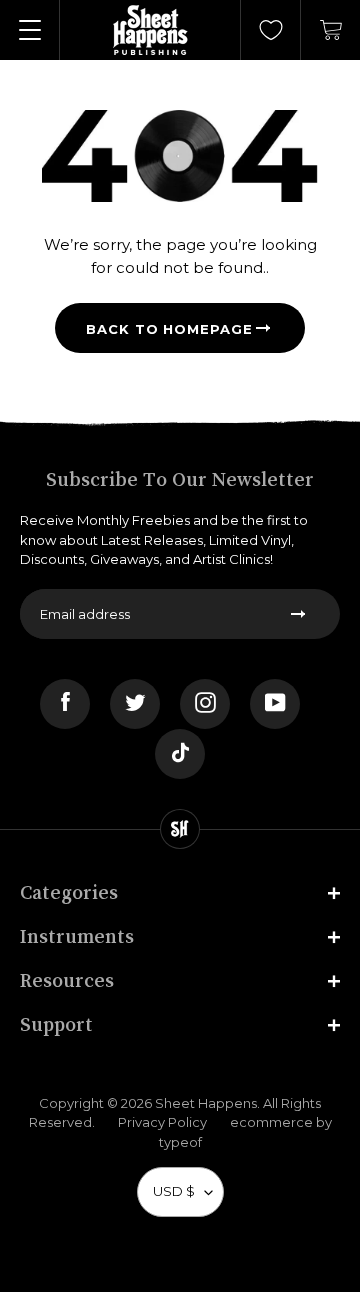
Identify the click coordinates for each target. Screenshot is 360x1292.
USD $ (174, 1191)
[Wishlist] (271, 30)
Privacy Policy (162, 1122)
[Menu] (30, 30)
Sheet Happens (206, 1103)
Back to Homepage (169, 329)
